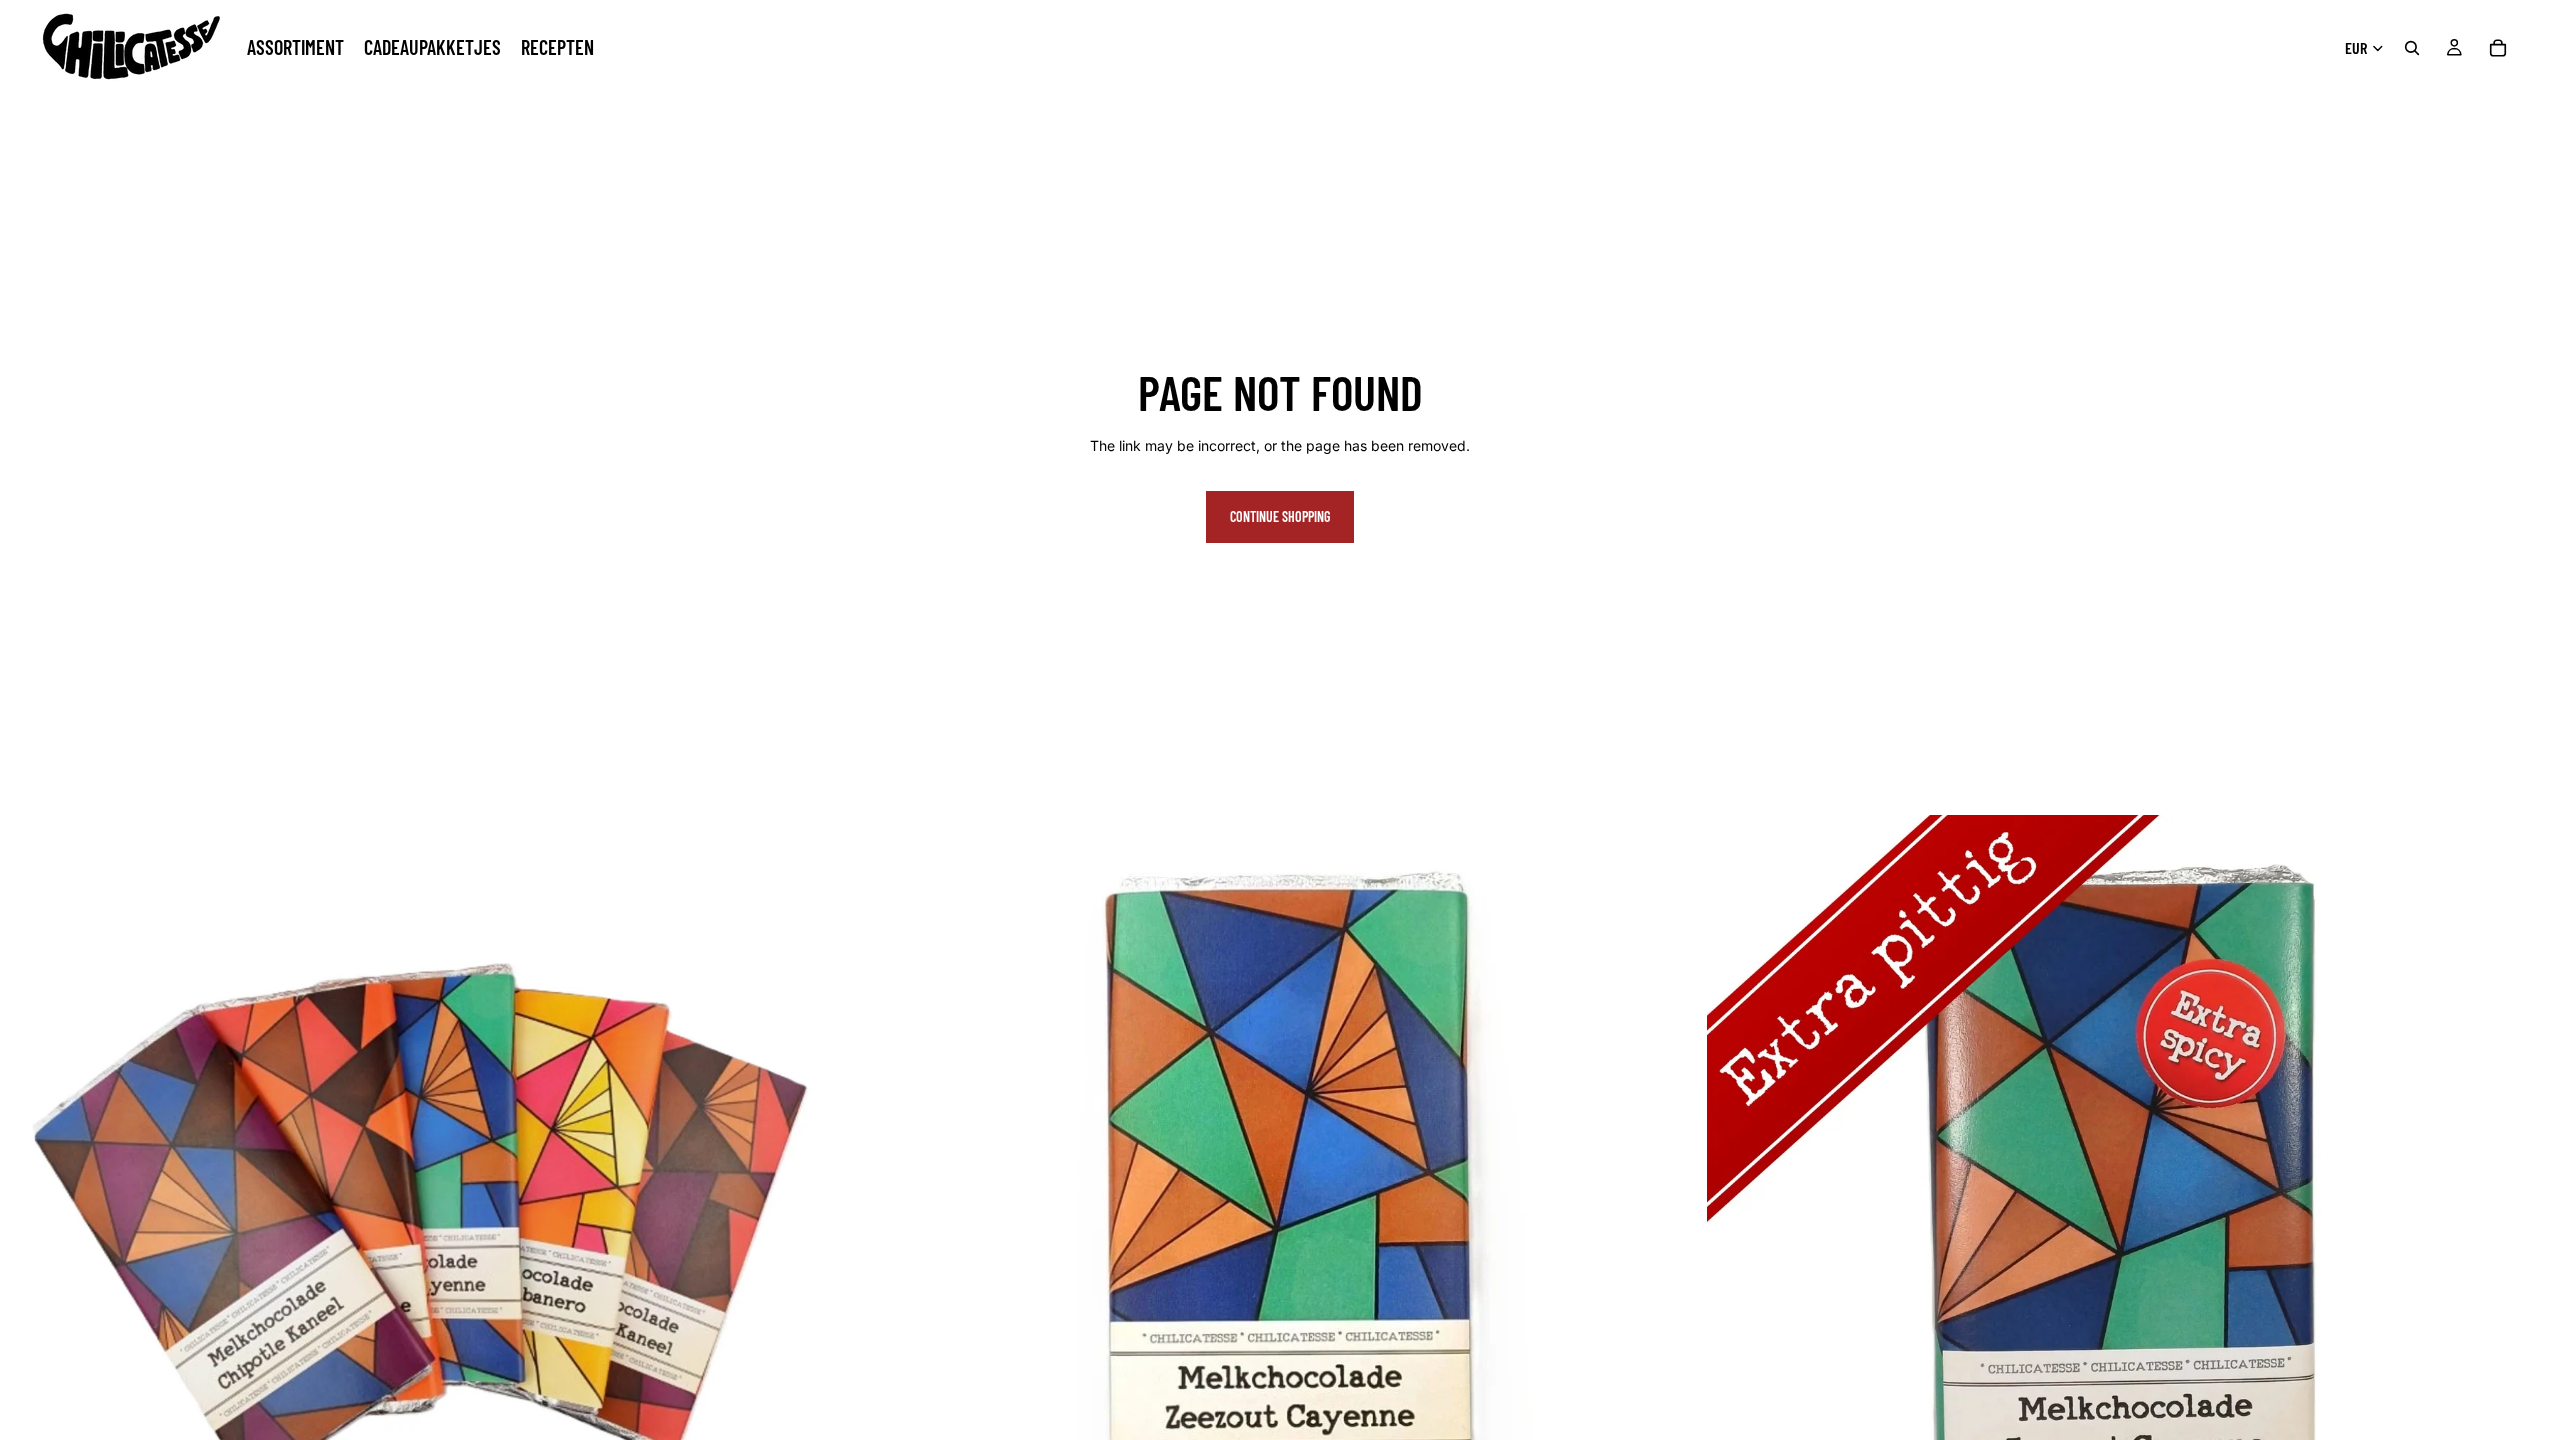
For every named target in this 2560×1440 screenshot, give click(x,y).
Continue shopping (1280, 516)
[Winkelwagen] (2498, 48)
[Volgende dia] (823, 1242)
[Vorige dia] (30, 1242)
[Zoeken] (2412, 48)
